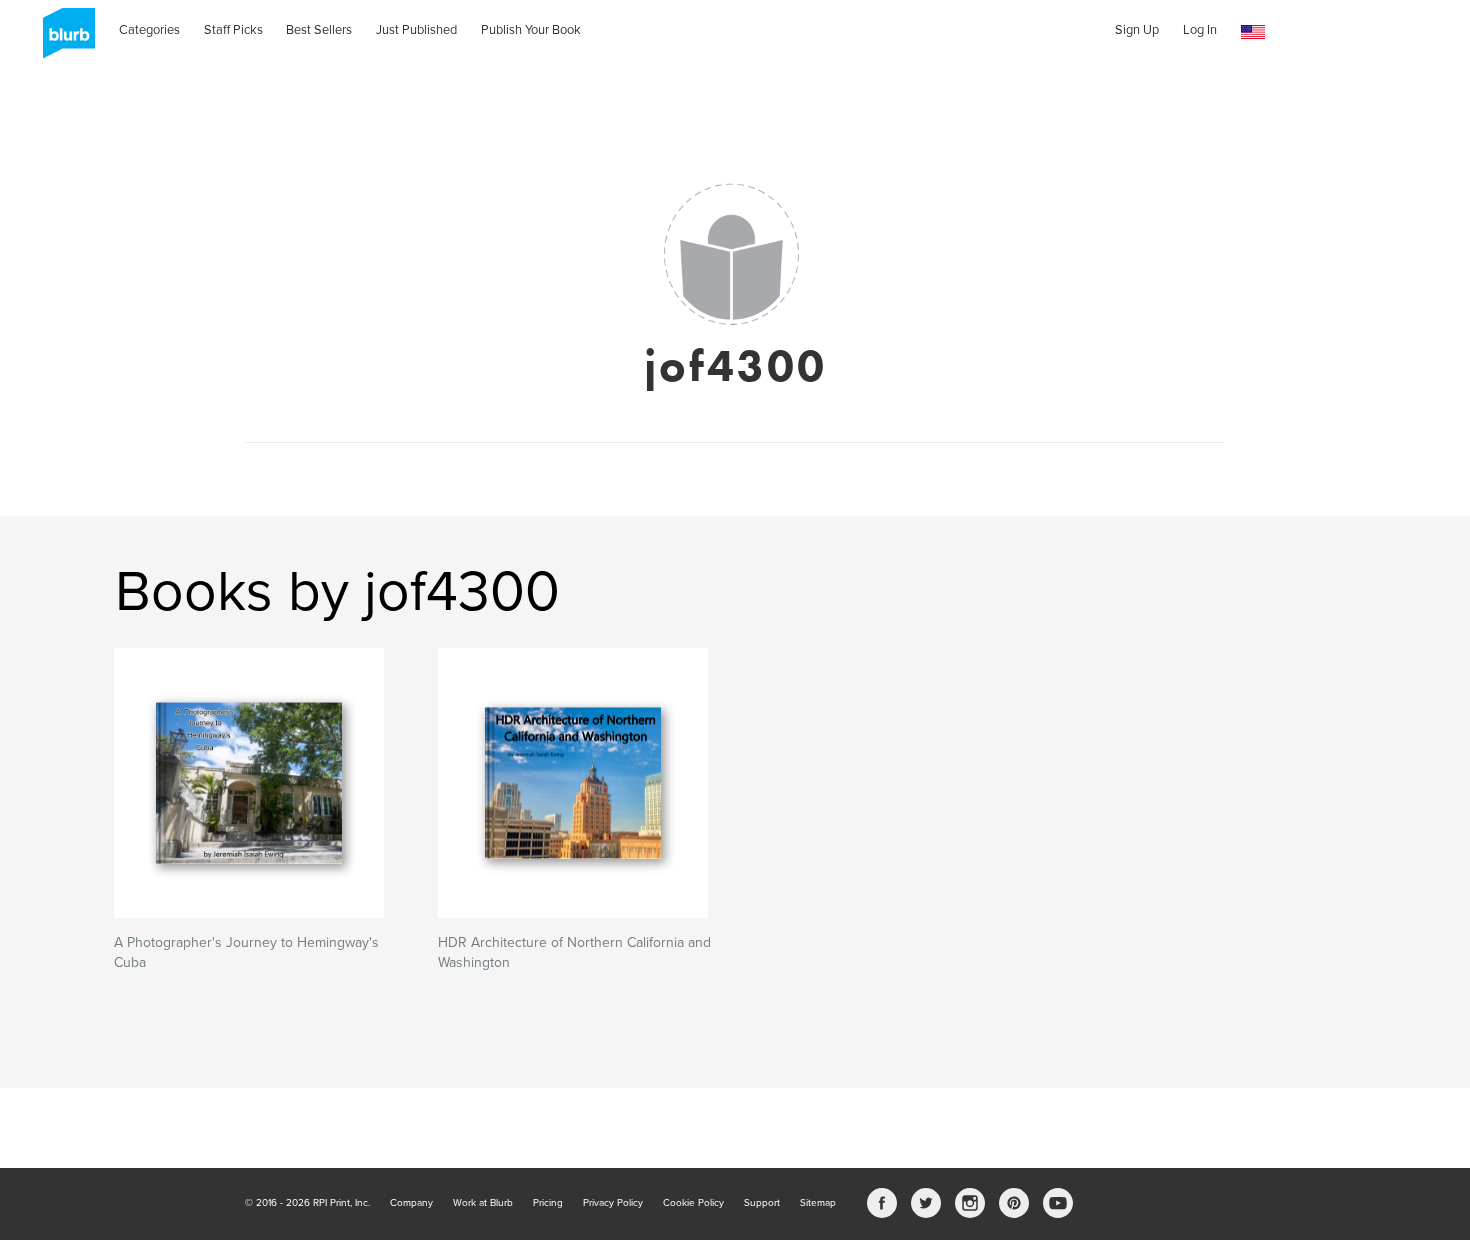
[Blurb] (63, 40)
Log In (1200, 30)
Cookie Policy (693, 1203)
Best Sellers (319, 30)
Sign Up (1137, 30)
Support (762, 1203)
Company (411, 1203)
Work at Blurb (483, 1203)
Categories (149, 30)
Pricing (548, 1203)
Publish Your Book (531, 30)
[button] (1253, 32)
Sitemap (818, 1203)
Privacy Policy (613, 1203)
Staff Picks (233, 30)
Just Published (416, 30)
